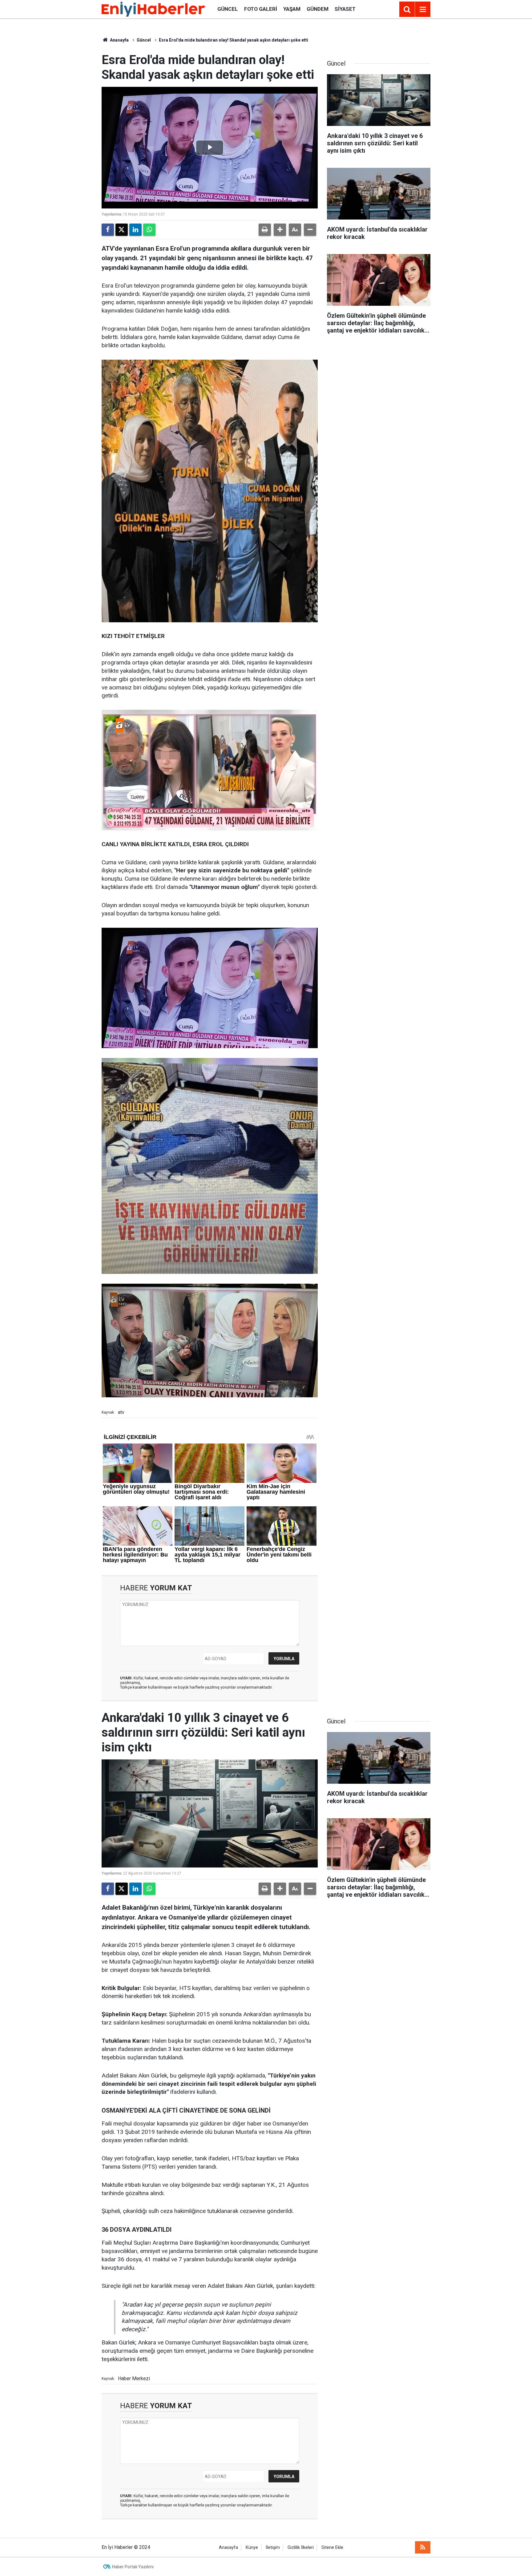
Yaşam (292, 9)
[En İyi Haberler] (153, 9)
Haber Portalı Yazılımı (133, 2567)
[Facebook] (108, 230)
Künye (252, 2548)
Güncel (228, 9)
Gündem (318, 9)
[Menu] (423, 10)
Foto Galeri (261, 9)
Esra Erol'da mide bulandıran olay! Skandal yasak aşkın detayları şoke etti (234, 40)
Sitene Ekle (332, 2548)
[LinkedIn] (135, 230)
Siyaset (345, 9)
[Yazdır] (265, 230)
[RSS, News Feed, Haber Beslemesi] (423, 2547)
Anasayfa (119, 40)
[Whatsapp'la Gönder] (149, 230)
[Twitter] (122, 230)
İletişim (273, 2548)
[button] (280, 230)
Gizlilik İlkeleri (301, 2548)
